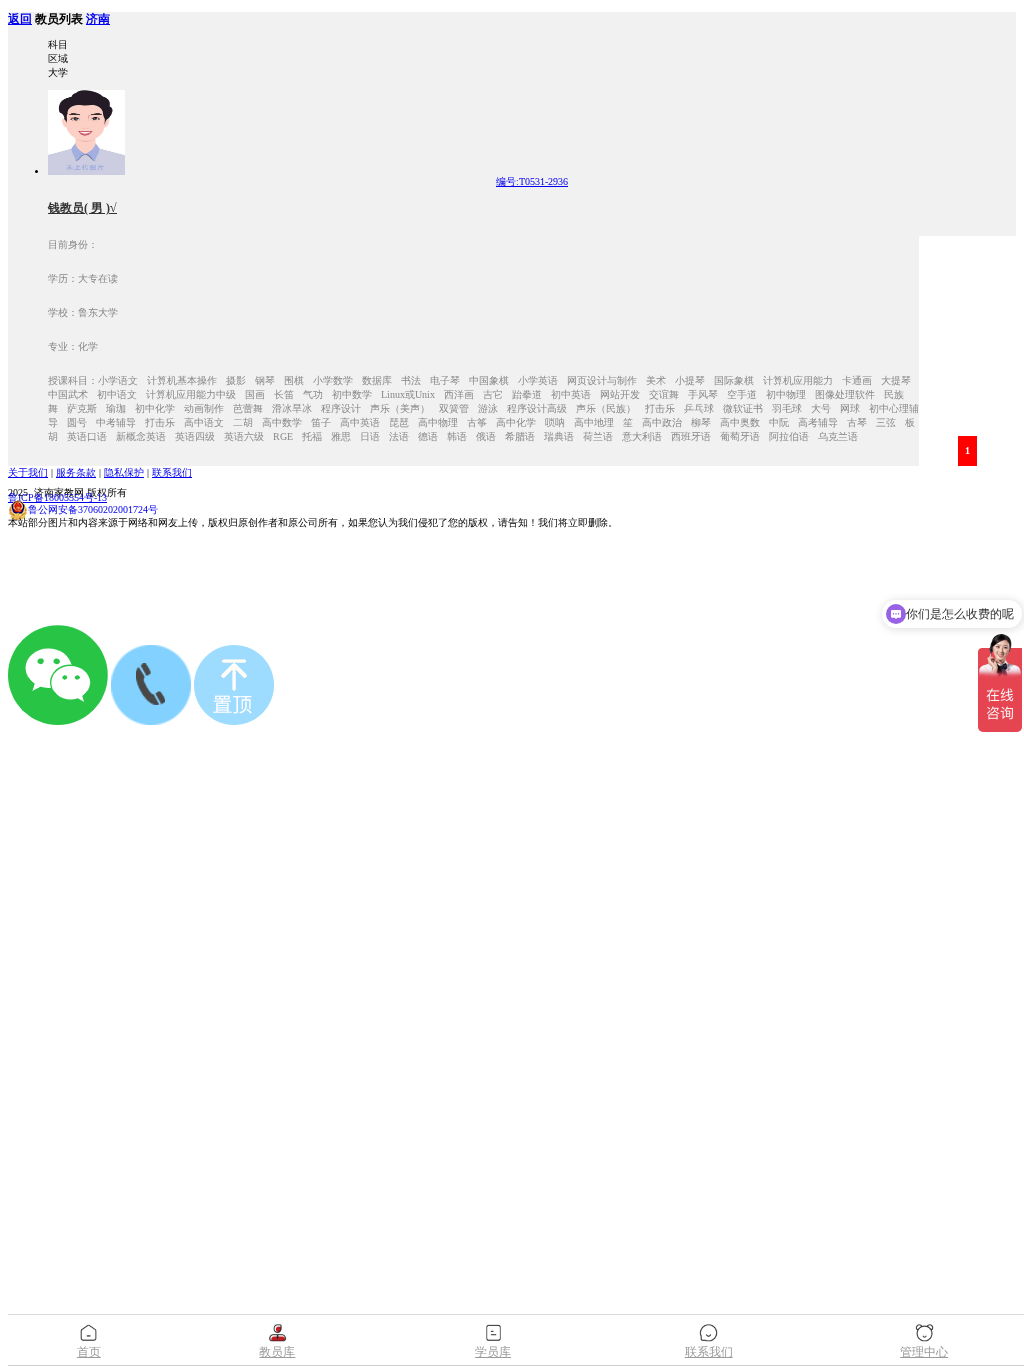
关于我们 (28, 472)
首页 (89, 1352)
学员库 (493, 1352)
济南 (98, 19)
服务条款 (76, 472)
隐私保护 (124, 472)
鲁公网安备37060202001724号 (93, 509)
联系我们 (172, 472)
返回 (20, 19)
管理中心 (924, 1352)
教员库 (277, 1352)
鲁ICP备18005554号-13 (57, 497)
